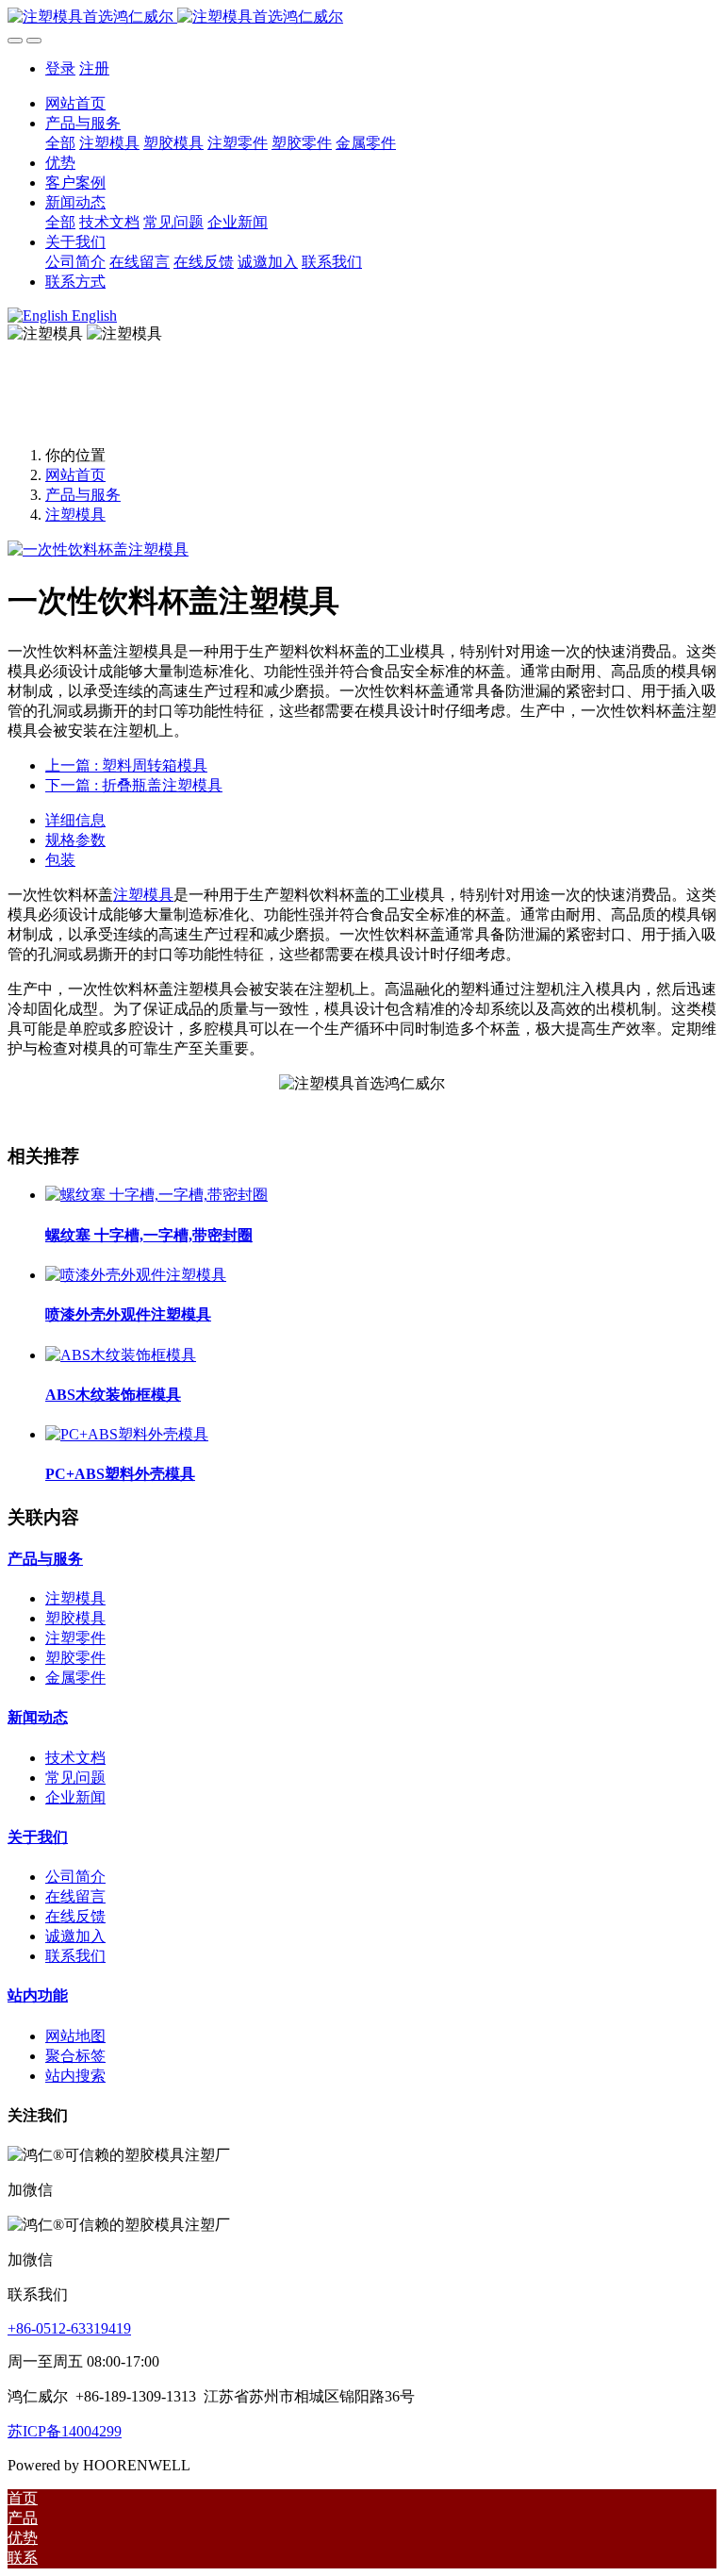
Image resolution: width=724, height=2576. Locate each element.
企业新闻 (75, 1797)
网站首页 (75, 103)
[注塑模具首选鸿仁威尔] (362, 17)
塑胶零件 (75, 1658)
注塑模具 (75, 515)
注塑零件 (75, 1638)
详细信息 (75, 820)
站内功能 (38, 1995)
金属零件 (75, 1678)
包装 (60, 860)
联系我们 (75, 1956)
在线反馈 (75, 1916)
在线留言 (75, 1896)
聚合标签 (75, 2056)
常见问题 (75, 1778)
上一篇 (126, 765)
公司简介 (75, 1877)
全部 (60, 143)
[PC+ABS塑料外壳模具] (127, 1434)
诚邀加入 (75, 1936)
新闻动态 (38, 1717)
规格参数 (75, 840)
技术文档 (75, 1758)
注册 (94, 68)
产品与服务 (83, 495)
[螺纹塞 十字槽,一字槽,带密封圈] (156, 1195)
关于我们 (38, 1837)
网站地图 (75, 2036)
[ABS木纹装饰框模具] (121, 1355)
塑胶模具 (75, 1618)
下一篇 (134, 785)
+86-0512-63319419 (69, 2328)
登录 (60, 68)
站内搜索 (75, 2076)
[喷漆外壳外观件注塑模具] (136, 1275)
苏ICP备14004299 (65, 2431)
